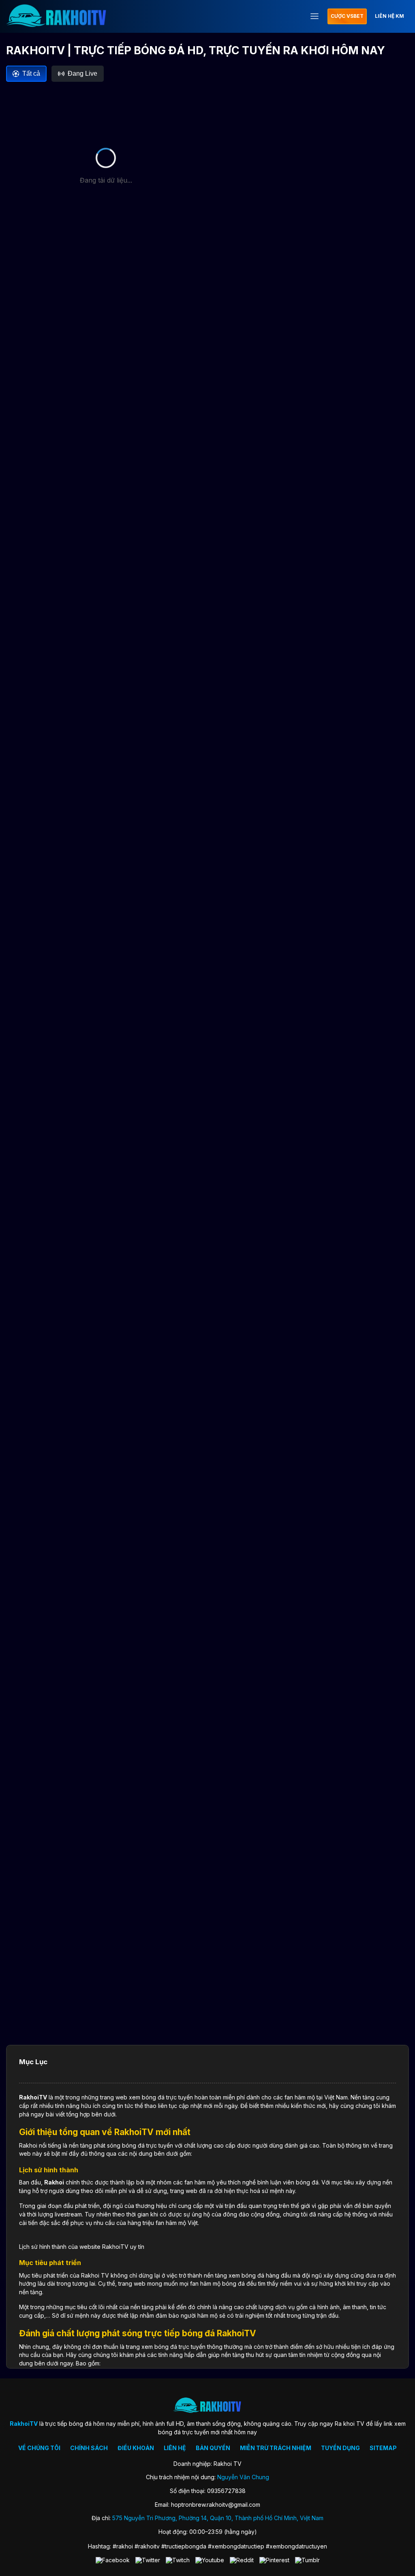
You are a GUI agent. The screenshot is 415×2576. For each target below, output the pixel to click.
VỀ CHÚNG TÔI (39, 2448)
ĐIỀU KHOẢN (136, 2448)
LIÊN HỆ (175, 2448)
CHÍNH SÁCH (89, 2448)
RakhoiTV (33, 2097)
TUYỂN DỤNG (340, 2448)
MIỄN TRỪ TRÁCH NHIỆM (276, 2448)
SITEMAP (383, 2448)
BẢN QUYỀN (213, 2448)
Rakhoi (54, 2182)
